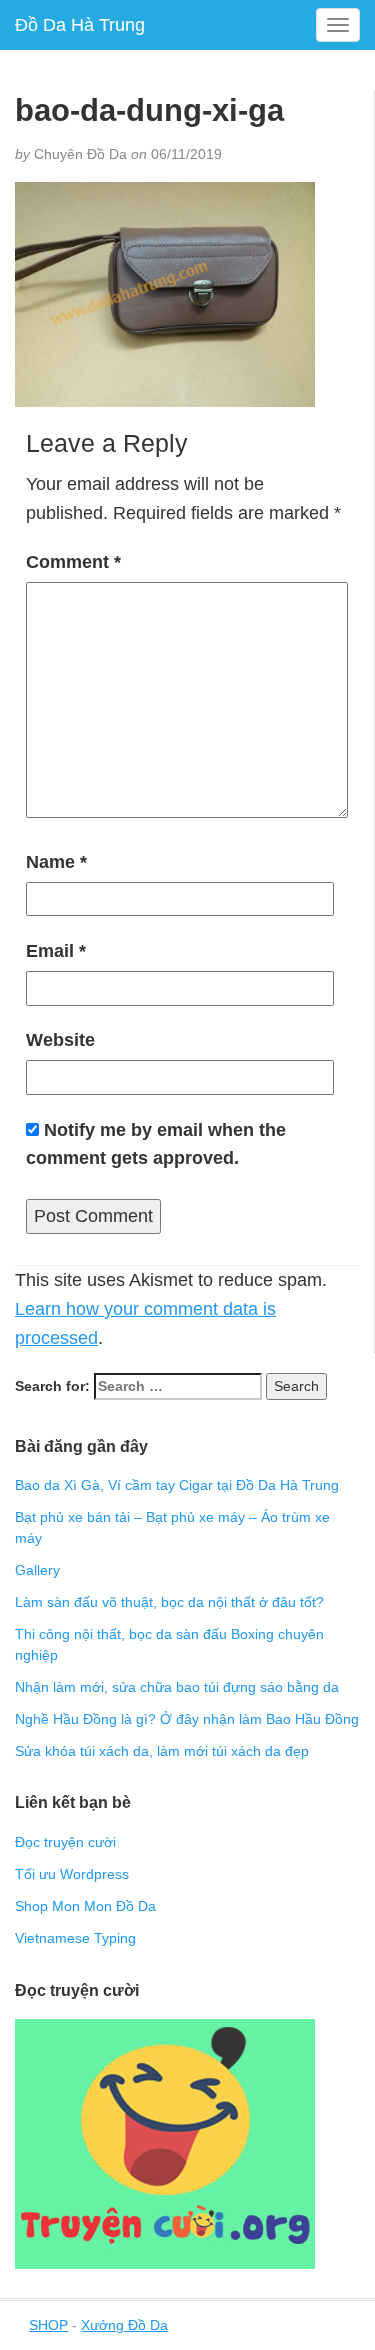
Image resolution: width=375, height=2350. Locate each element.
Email (56, 951)
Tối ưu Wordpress (72, 1874)
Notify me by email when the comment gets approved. (156, 1144)
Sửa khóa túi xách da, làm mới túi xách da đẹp (162, 1751)
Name (56, 862)
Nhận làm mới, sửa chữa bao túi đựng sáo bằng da (177, 1687)
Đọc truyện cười (65, 1842)
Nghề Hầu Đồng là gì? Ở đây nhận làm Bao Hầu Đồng (187, 1719)
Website (60, 1040)
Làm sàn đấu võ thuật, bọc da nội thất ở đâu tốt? (169, 1602)
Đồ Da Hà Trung (80, 25)
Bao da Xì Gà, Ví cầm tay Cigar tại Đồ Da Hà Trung (177, 1485)
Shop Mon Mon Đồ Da (85, 1906)
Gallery (37, 1570)
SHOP (48, 2325)
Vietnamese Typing (75, 1938)
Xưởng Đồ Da (124, 2325)
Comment (73, 562)
